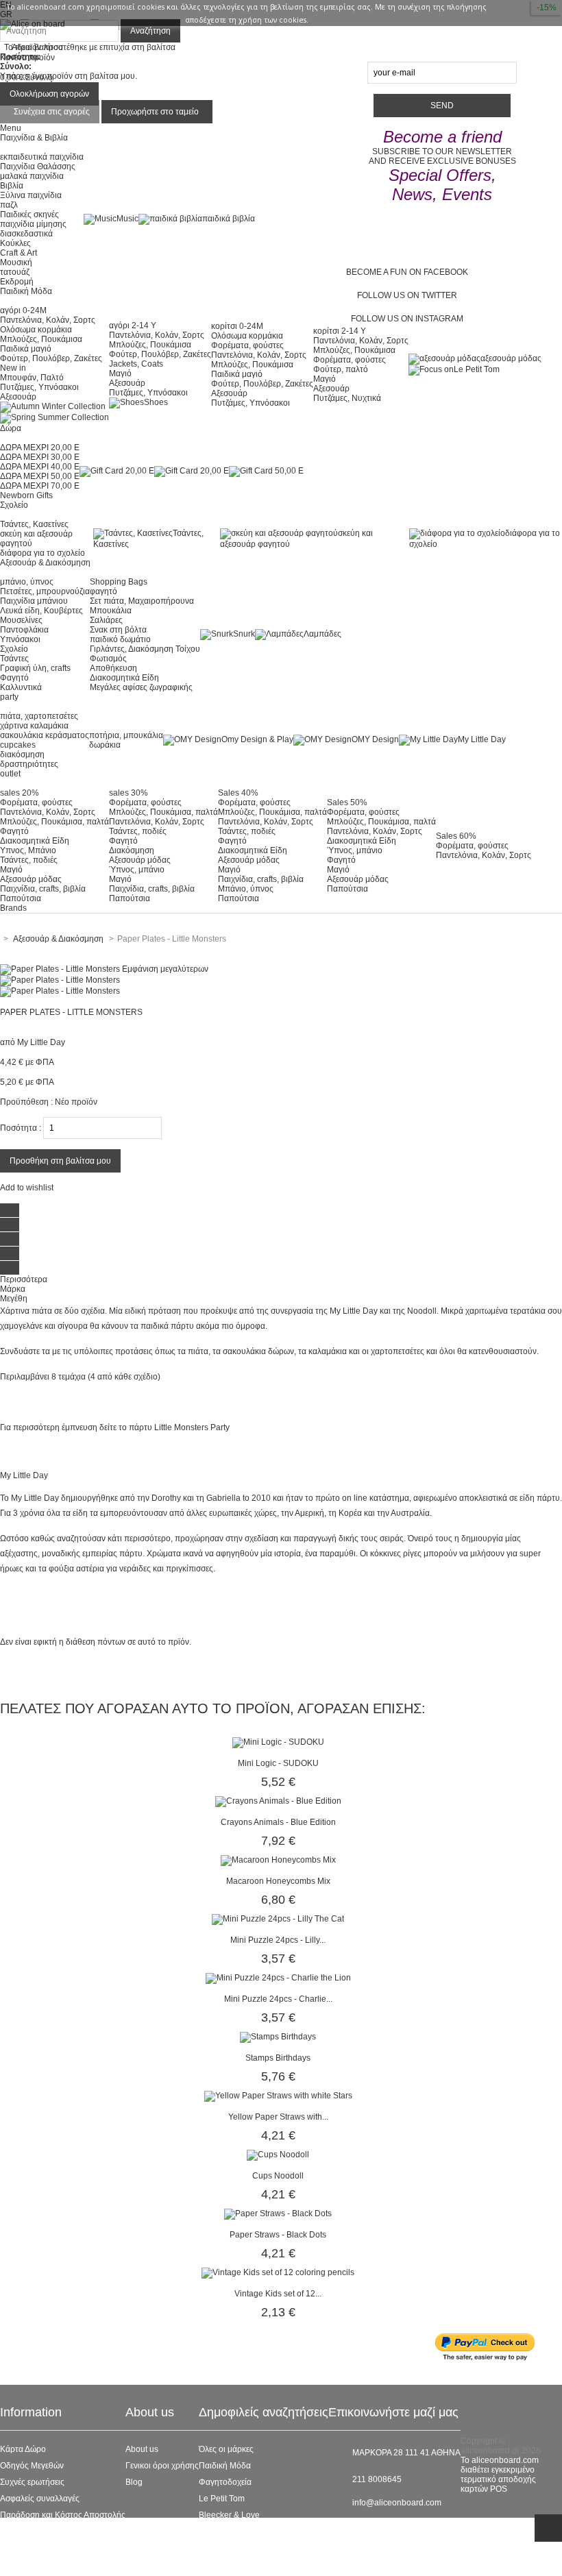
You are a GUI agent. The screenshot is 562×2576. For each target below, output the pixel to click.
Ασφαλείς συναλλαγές (40, 2499)
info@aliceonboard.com (397, 2503)
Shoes (156, 402)
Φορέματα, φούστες (247, 345)
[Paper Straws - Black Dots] (278, 2213)
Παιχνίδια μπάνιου (34, 601)
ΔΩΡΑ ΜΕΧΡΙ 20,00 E (40, 447)
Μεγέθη (14, 1299)
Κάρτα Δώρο (23, 2449)
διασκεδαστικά (26, 234)
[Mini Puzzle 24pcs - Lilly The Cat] (278, 1919)
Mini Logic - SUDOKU (278, 1763)
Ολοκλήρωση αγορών (49, 94)
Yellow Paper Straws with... (278, 2117)
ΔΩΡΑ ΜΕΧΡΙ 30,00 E (40, 457)
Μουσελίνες (21, 620)
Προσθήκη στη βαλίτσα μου (60, 1161)
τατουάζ (15, 272)
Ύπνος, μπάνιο (137, 870)
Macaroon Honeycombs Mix (278, 1881)
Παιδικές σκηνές (29, 214)
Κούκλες (15, 243)
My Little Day (482, 739)
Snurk (244, 634)
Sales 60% (456, 836)
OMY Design (375, 739)
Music (127, 219)
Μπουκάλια (111, 611)
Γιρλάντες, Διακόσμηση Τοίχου (145, 649)
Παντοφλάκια (24, 630)
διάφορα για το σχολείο (42, 553)
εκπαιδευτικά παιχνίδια (42, 157)
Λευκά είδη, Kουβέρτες (41, 611)
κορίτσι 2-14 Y (340, 331)
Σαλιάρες (106, 620)
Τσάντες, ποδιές (29, 860)
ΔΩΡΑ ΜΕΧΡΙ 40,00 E (40, 467)
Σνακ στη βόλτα (118, 630)
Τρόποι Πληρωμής (34, 2548)
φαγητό (103, 591)
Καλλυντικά (21, 687)
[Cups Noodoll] (278, 2155)
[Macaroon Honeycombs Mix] (278, 1860)
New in (13, 368)
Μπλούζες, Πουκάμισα (41, 339)
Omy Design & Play (257, 739)
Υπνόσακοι (20, 639)
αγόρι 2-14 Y (133, 326)
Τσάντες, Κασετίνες (34, 524)
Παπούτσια (21, 898)
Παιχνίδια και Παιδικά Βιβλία (251, 2531)
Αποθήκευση (113, 668)
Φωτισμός (108, 659)
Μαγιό (120, 373)
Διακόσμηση (132, 850)
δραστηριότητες (29, 764)
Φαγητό (14, 678)
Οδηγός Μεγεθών (32, 2466)
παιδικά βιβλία (229, 219)
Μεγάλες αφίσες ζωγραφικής (141, 687)
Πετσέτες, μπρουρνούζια (45, 591)
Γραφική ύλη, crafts (35, 668)
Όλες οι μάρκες (226, 2449)
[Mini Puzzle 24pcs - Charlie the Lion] (278, 1978)
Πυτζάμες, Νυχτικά (347, 398)
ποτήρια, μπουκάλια (126, 735)
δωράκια (105, 745)
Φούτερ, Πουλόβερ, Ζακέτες (51, 358)
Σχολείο (14, 649)
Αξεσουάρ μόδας (31, 879)
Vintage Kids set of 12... (278, 2294)
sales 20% (20, 793)
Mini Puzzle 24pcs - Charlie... (278, 1999)
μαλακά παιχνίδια (32, 176)
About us (142, 2449)
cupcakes (18, 745)
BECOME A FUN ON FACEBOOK (407, 272)
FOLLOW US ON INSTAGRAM (407, 319)
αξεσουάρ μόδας (511, 358)
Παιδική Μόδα (225, 2466)
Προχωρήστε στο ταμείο (155, 112)
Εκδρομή (17, 282)
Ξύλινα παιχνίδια (31, 195)
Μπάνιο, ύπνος (246, 889)
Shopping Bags (119, 582)
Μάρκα (13, 1289)
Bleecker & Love (229, 2515)
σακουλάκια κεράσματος (45, 735)
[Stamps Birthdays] (278, 2037)
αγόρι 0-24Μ (23, 310)
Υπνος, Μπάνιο (28, 850)
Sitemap (15, 2564)
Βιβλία (12, 186)
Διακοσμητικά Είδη (124, 678)
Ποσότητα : (21, 1128)
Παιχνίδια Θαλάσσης (38, 167)
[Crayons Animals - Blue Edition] (278, 1801)
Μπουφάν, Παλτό (32, 378)
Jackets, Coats (136, 364)
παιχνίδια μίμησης (33, 224)
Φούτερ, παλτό (341, 369)
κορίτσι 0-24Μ (237, 326)
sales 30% (129, 793)
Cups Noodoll (278, 2176)
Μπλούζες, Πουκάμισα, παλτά (54, 822)
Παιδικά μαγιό (26, 349)
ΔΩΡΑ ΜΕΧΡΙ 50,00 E (40, 476)
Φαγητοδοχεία (225, 2482)
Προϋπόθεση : (26, 1102)
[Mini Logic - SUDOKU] (278, 1742)
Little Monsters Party (192, 1427)
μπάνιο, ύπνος (27, 582)
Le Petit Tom (477, 369)
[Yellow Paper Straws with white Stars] (278, 2096)
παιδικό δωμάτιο (120, 639)
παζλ (9, 205)
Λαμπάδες (322, 634)
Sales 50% (347, 802)
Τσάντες (14, 659)
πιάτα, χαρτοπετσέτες (39, 716)
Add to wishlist (27, 1188)
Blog (134, 2482)
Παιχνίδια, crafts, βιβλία (43, 889)
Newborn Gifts (26, 495)
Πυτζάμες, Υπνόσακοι (39, 387)
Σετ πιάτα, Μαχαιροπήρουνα (142, 601)
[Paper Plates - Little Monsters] (60, 980)
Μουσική (16, 262)
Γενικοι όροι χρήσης (162, 2466)
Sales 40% (238, 793)
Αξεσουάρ (18, 397)
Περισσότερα (24, 1279)
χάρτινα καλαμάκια (34, 726)
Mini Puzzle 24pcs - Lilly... (278, 1940)
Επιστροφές (22, 2531)
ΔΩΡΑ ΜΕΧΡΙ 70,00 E (40, 486)
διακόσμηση (22, 755)
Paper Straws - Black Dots (278, 2235)
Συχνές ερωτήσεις (32, 2482)
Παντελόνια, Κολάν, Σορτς (48, 320)
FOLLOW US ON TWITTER (407, 295)
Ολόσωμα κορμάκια (36, 330)
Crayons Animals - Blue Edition (278, 1822)
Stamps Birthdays (278, 2058)
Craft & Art (19, 253)
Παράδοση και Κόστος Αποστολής (63, 2515)
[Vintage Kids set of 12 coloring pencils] (278, 2272)
